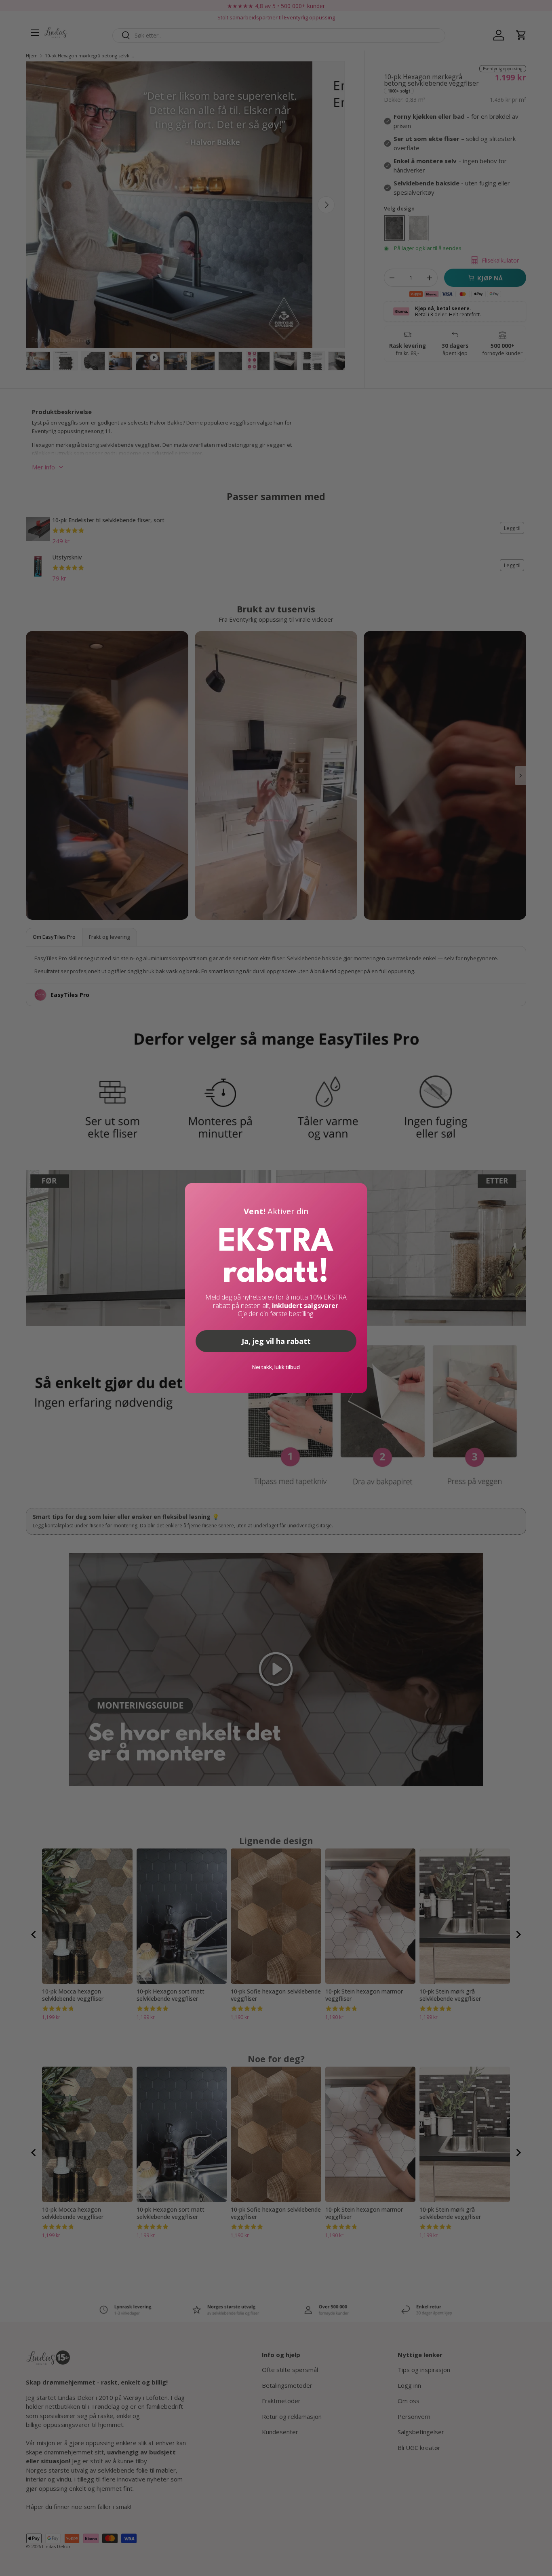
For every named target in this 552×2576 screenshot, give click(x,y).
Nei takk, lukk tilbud (276, 1367)
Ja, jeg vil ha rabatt (276, 1341)
